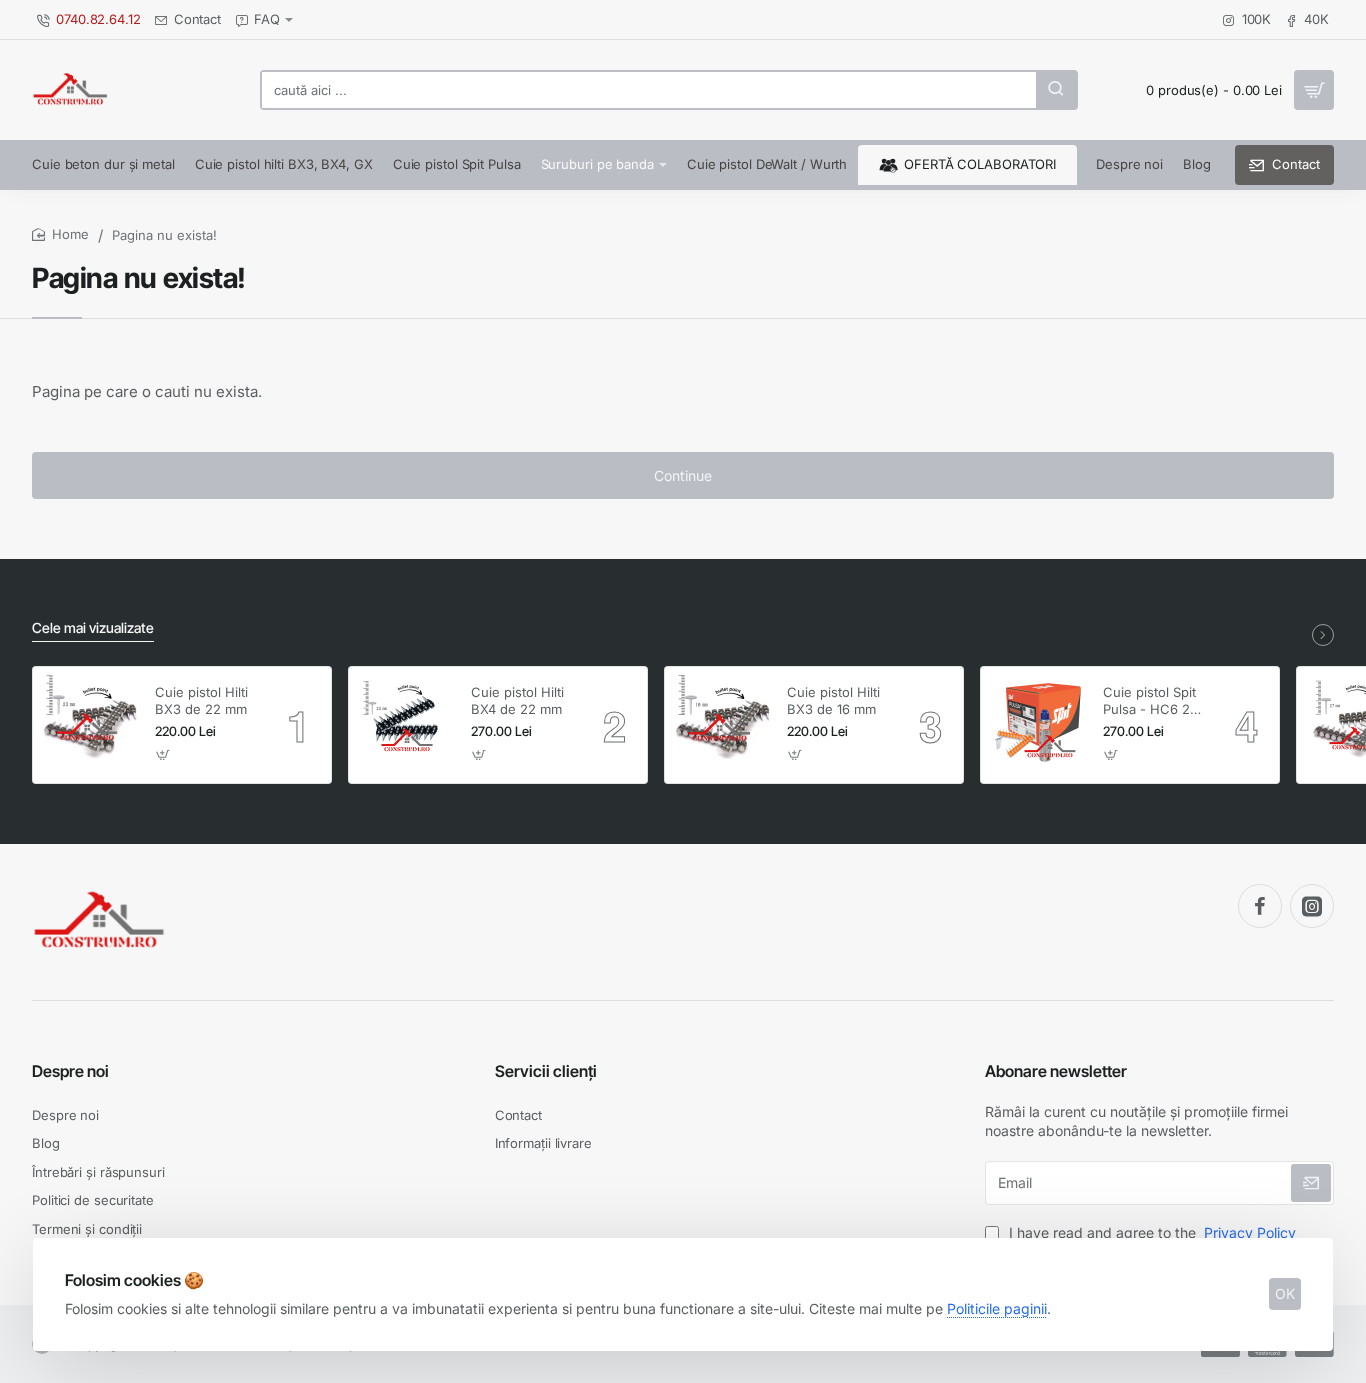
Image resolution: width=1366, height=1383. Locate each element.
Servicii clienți (546, 1071)
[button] (163, 755)
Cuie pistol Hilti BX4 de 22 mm (517, 700)
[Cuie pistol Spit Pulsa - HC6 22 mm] (1039, 725)
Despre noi (70, 1071)
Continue (683, 475)
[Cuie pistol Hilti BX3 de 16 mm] (723, 725)
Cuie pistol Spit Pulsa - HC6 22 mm (1150, 701)
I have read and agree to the (1150, 1232)
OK (1285, 1293)
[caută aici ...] (1056, 90)
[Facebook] (1260, 906)
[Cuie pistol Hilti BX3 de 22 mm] (91, 725)
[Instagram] (1312, 906)
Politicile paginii (997, 1308)
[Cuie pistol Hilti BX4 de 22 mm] (407, 725)
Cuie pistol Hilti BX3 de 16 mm (833, 700)
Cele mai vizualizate (93, 627)
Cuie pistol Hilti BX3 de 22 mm (201, 700)
